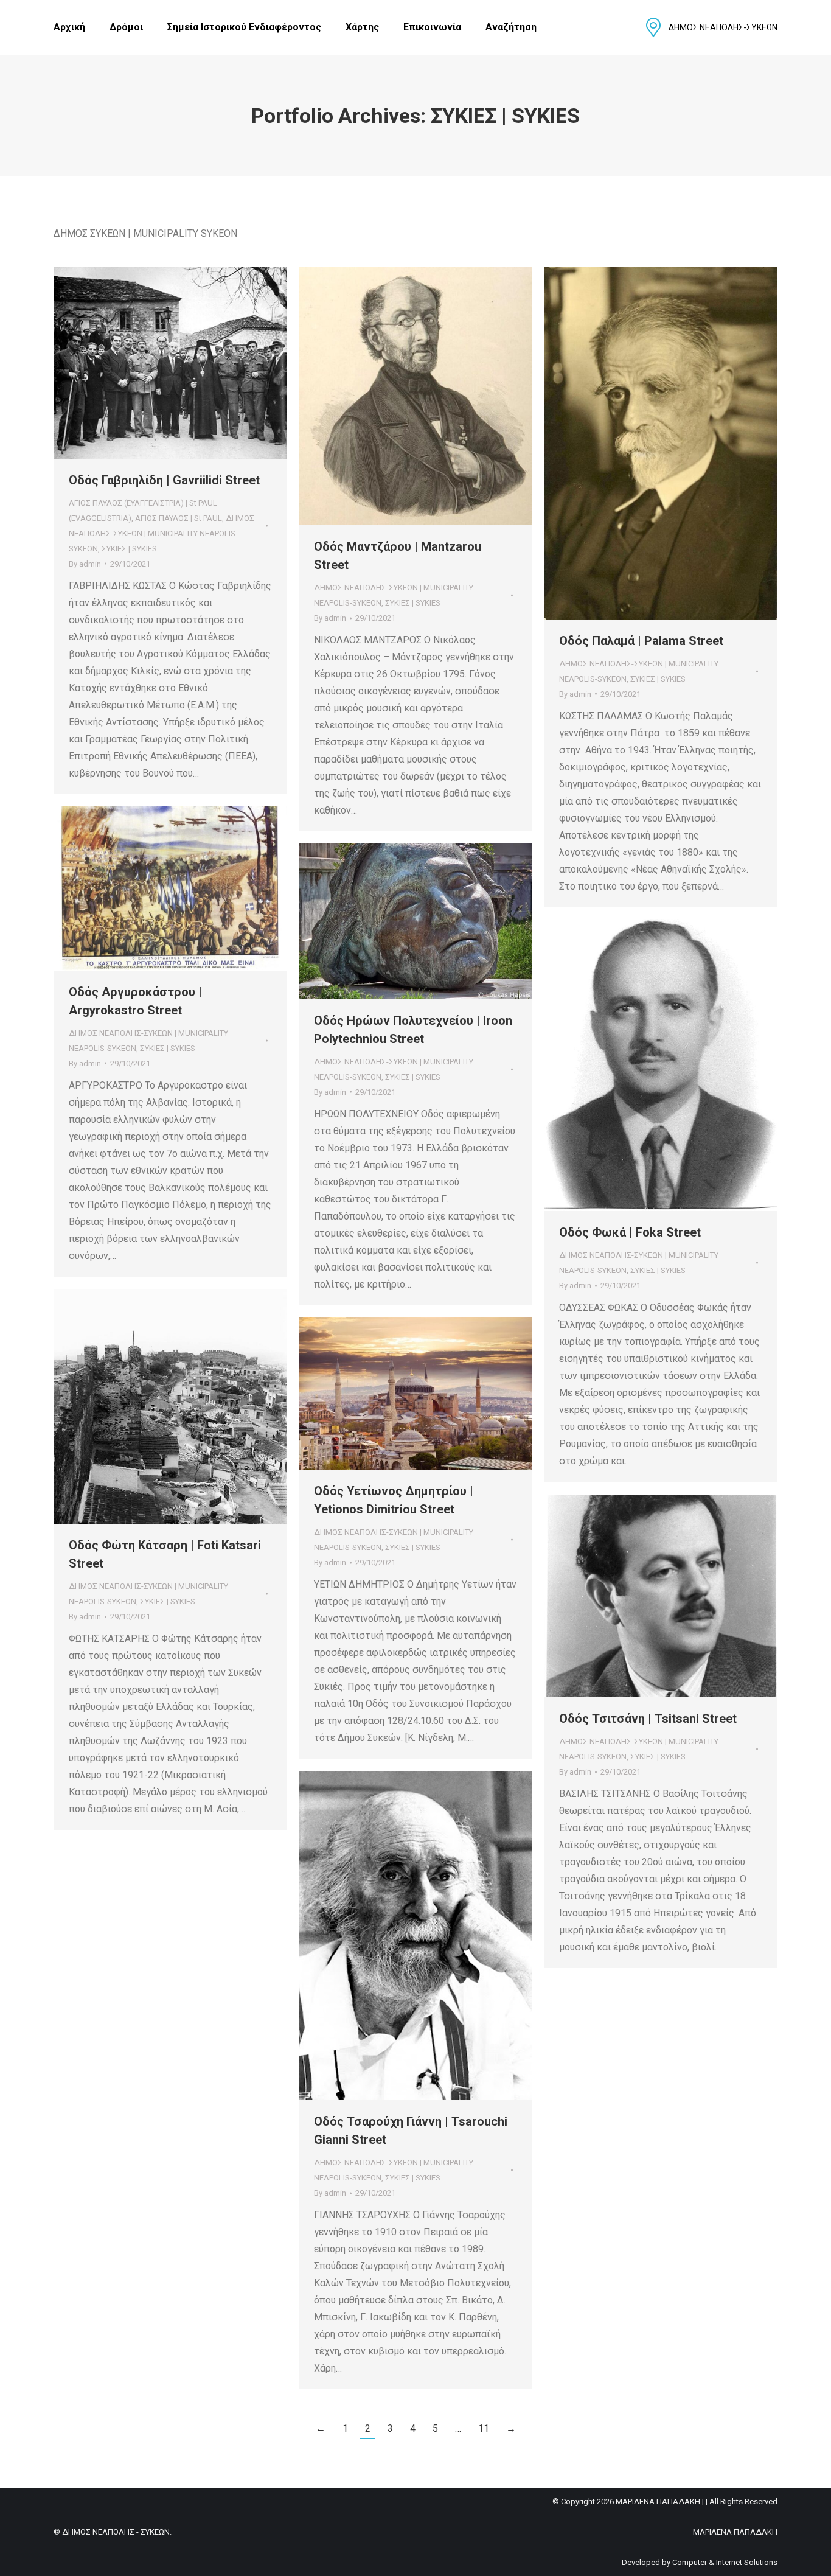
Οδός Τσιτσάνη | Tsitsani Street (648, 1719)
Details (187, 363)
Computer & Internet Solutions (725, 2562)
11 (484, 2428)
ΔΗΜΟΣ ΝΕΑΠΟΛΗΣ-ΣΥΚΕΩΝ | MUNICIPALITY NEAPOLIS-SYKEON (162, 533)
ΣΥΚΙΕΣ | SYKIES (129, 549)
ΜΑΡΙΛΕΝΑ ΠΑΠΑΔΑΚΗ (735, 2532)
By (85, 564)
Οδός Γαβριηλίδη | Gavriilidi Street (164, 480)
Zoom (154, 363)
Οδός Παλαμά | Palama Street (641, 641)
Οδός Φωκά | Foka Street (630, 1232)
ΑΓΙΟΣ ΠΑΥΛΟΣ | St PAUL (179, 518)
